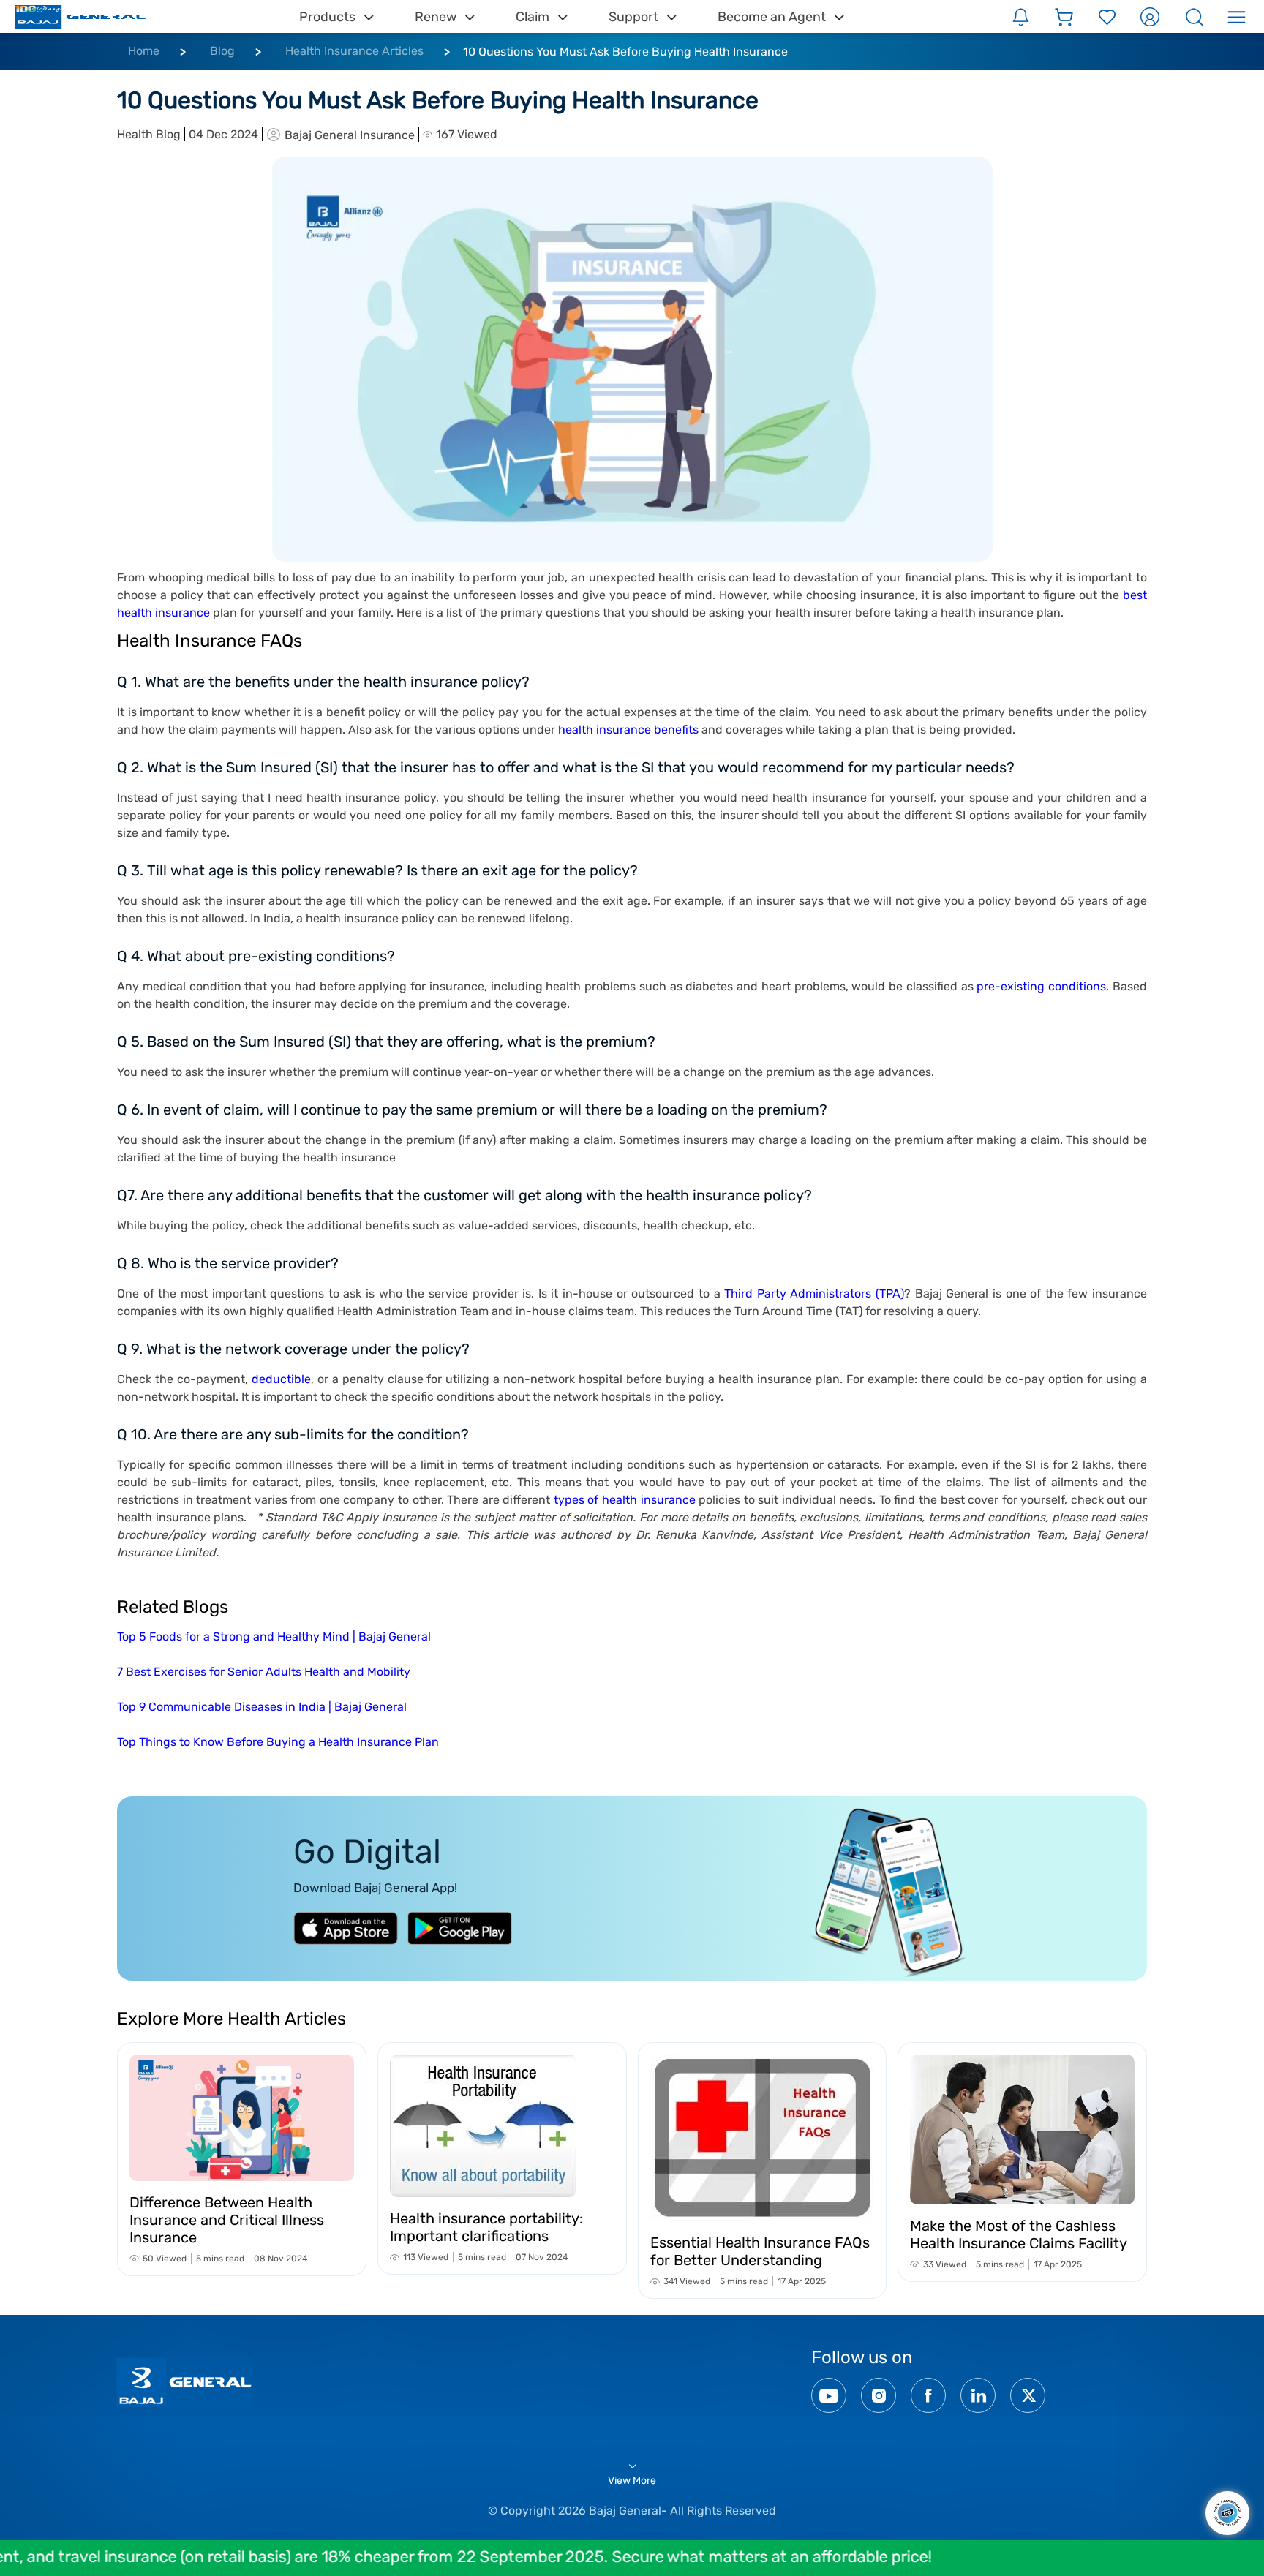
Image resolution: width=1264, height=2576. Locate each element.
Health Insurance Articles (354, 51)
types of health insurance (625, 1500)
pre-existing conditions (1041, 986)
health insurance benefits (628, 730)
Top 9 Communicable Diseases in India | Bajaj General (262, 1707)
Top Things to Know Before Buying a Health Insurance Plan (278, 1742)
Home (144, 51)
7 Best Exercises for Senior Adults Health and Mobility (264, 1672)
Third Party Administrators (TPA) (814, 1293)
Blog (222, 51)
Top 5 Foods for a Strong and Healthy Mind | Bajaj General (274, 1637)
